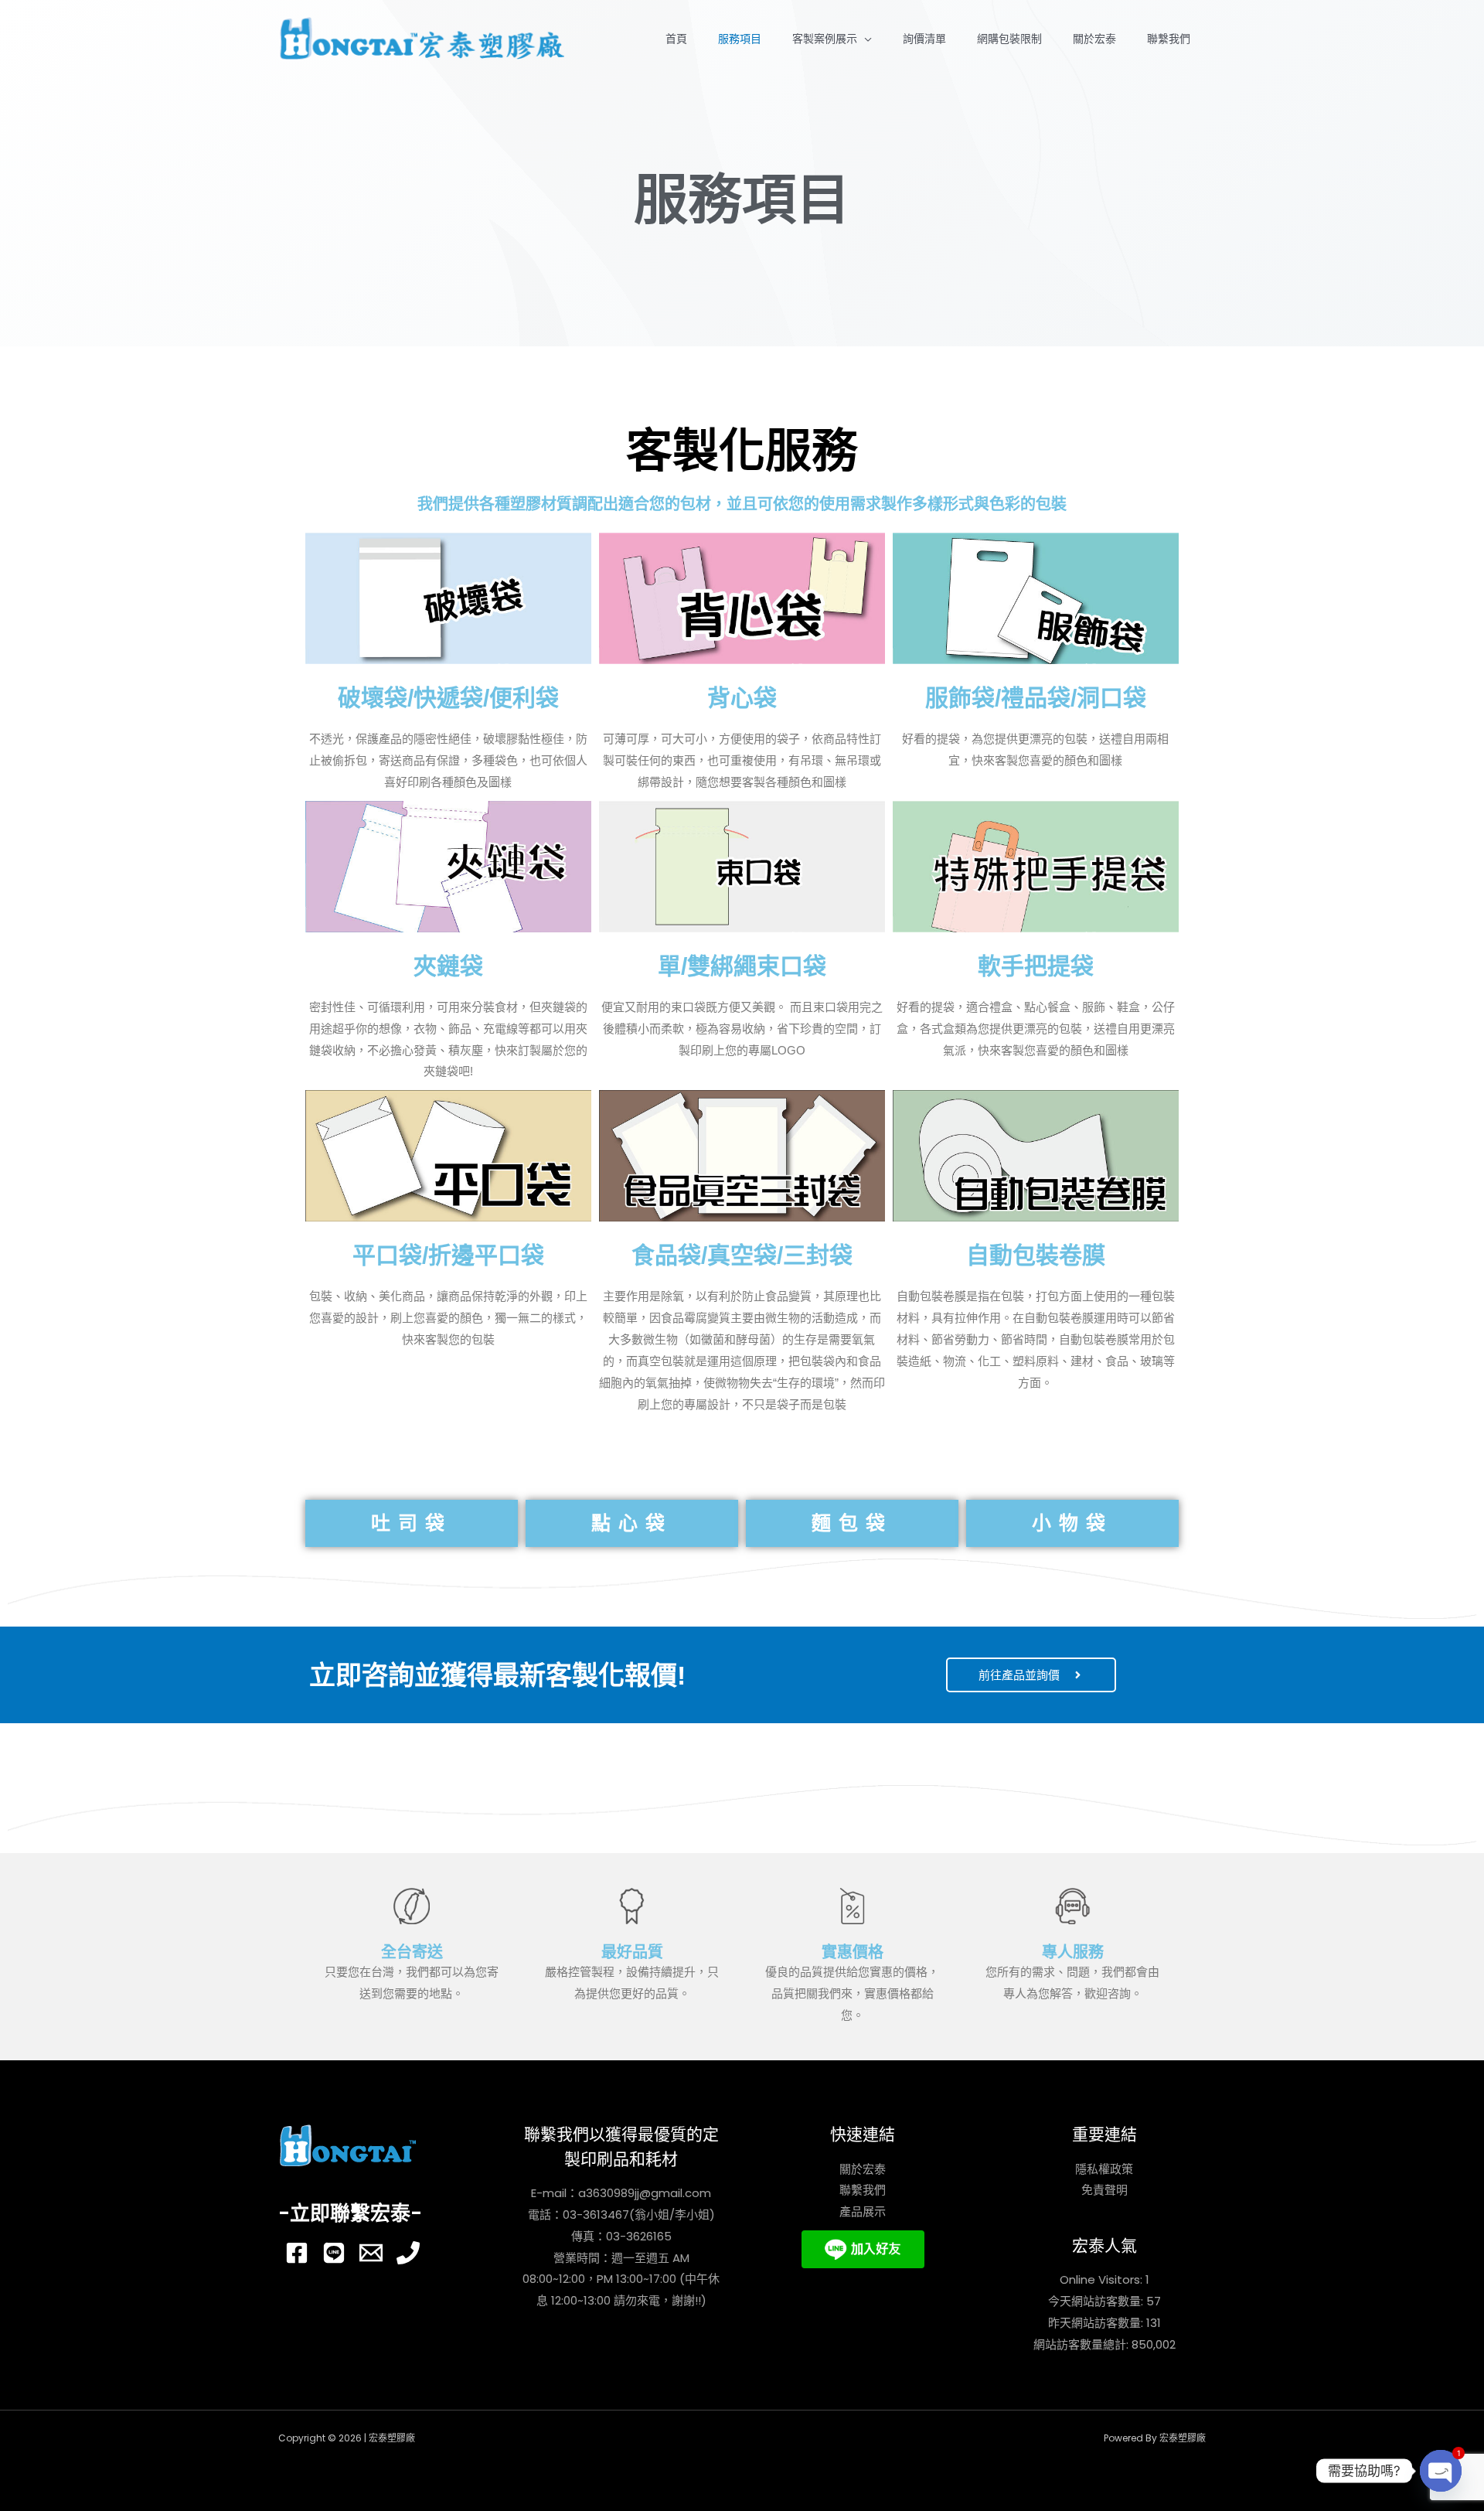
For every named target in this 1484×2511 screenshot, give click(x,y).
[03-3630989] (408, 2253)
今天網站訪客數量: (1097, 2301)
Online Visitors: (1103, 2279)
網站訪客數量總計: (1082, 2344)
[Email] (371, 2253)
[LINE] (334, 2253)
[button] (412, 1523)
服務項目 (740, 39)
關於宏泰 (1094, 39)
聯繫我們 (1169, 39)
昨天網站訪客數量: (1097, 2323)
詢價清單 (924, 39)
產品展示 (863, 2211)
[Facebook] (297, 2253)
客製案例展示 (825, 39)
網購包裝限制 (1009, 39)
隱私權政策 (1104, 2169)
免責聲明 (1104, 2190)
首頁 (676, 39)
